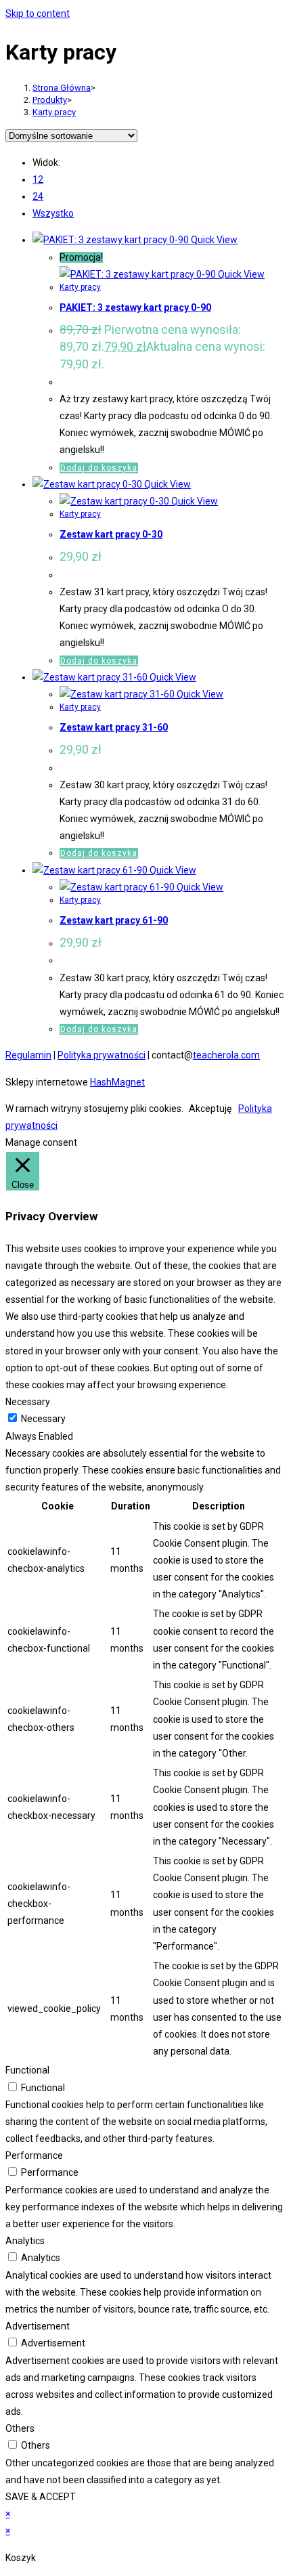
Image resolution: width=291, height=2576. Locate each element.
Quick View (213, 240)
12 (38, 179)
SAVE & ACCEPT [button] (41, 2497)
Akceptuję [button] (210, 1109)
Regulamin (28, 1055)
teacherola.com (226, 1055)
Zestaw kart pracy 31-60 (114, 727)
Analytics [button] (25, 2241)
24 (38, 196)
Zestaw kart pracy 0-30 (111, 534)
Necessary (43, 1419)
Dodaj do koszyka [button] (99, 468)
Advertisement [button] (38, 2326)
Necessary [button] (28, 1402)
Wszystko (53, 213)
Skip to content (38, 14)
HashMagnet (117, 1082)
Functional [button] (27, 2070)
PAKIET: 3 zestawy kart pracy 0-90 (135, 307)
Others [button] (20, 2428)
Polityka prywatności (102, 1055)
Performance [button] (34, 2155)
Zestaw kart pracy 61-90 (114, 920)
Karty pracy (54, 112)
